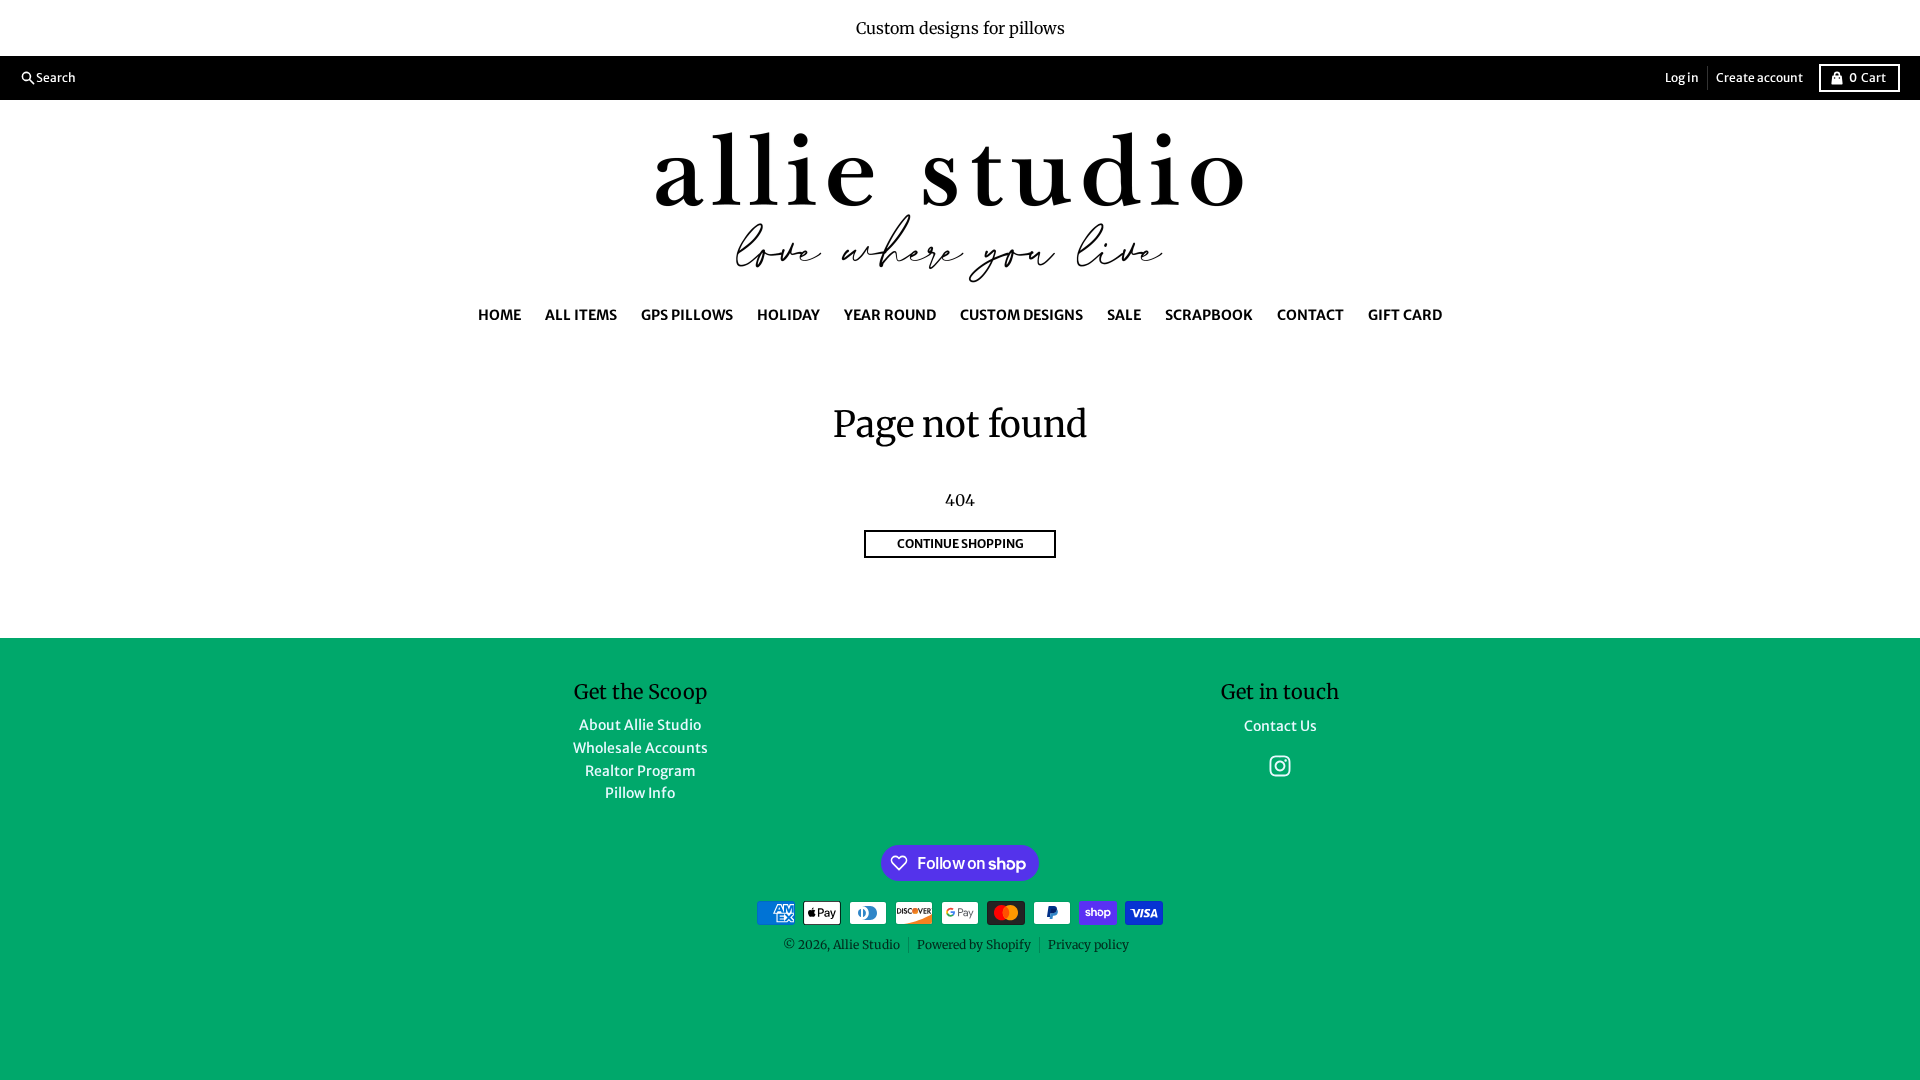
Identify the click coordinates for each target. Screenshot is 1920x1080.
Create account (1759, 77)
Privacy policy (1088, 944)
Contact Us (1280, 726)
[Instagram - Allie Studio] (1280, 766)
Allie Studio (866, 944)
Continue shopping (960, 543)
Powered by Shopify (974, 944)
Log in (1682, 77)
